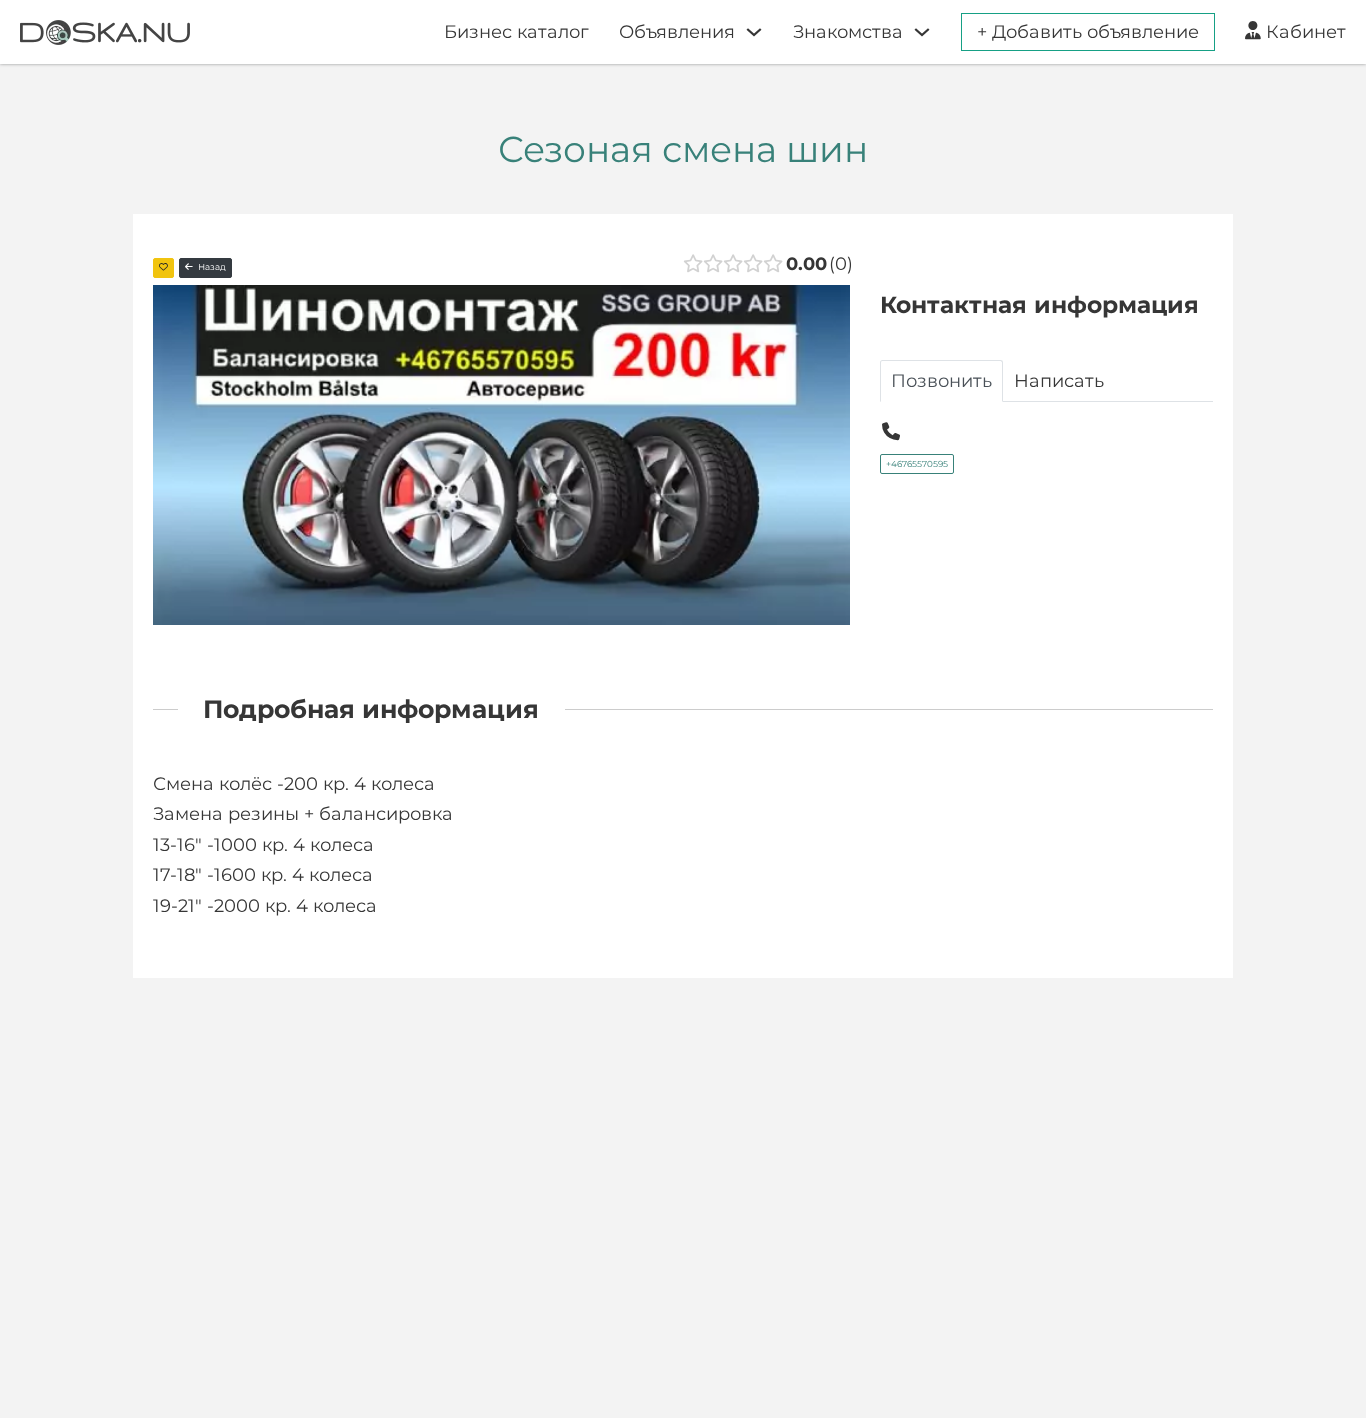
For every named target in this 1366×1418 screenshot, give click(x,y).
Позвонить (941, 381)
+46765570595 (917, 464)
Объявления (677, 32)
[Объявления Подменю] (754, 32)
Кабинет (1306, 32)
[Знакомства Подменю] (922, 32)
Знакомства (848, 32)
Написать (1059, 381)
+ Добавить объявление (1088, 32)
